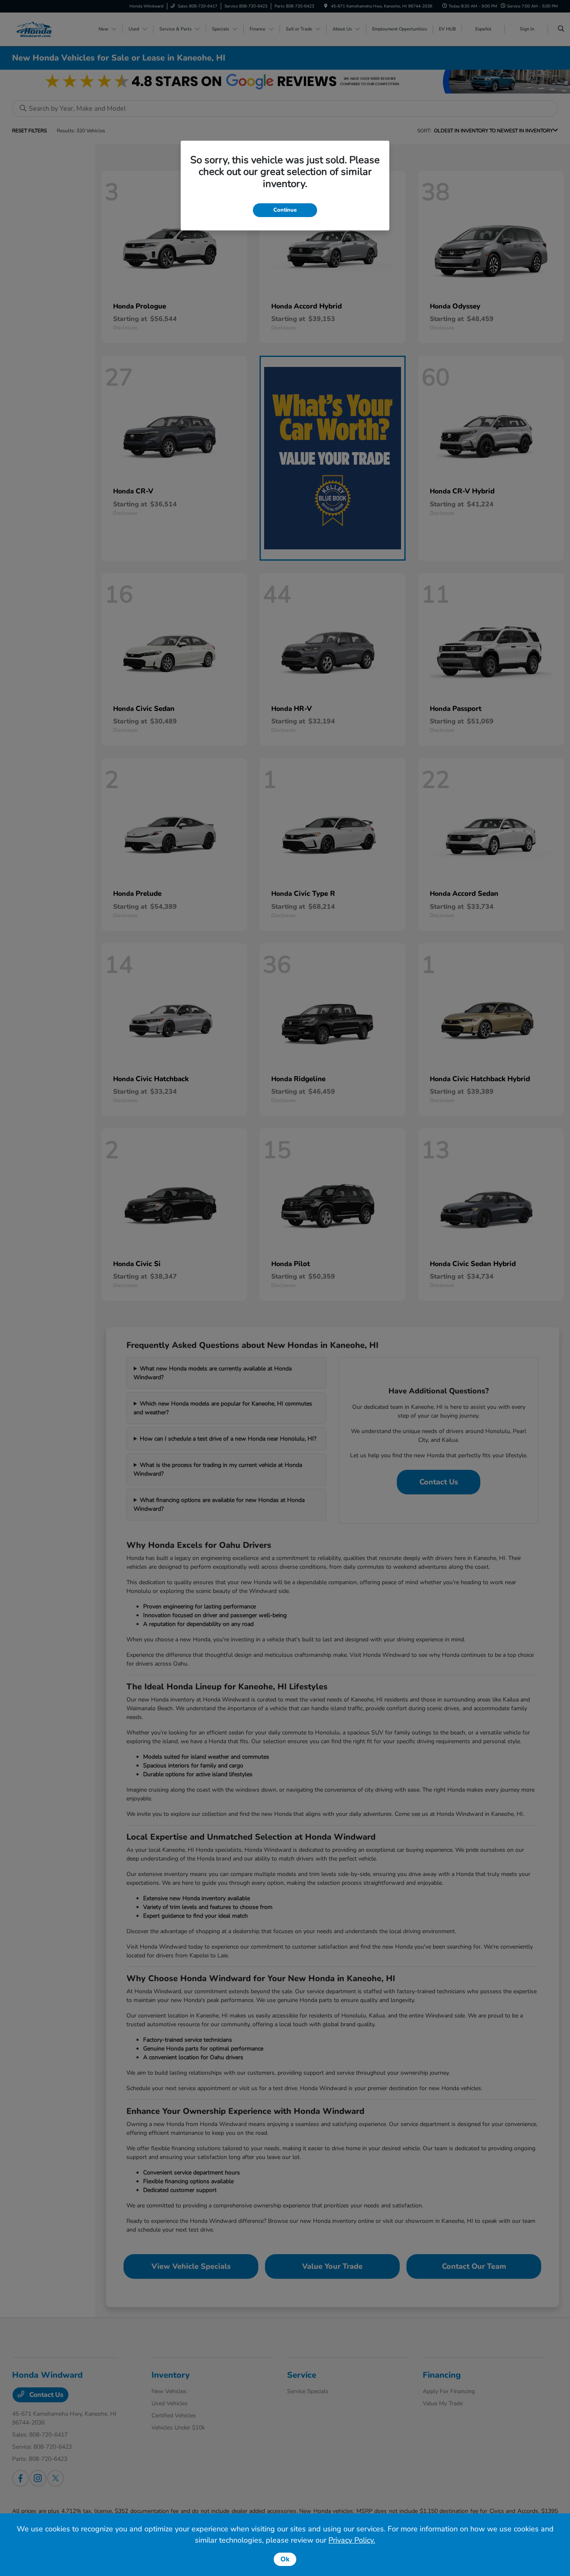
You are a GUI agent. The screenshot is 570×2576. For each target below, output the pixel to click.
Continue (285, 210)
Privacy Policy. (352, 2540)
